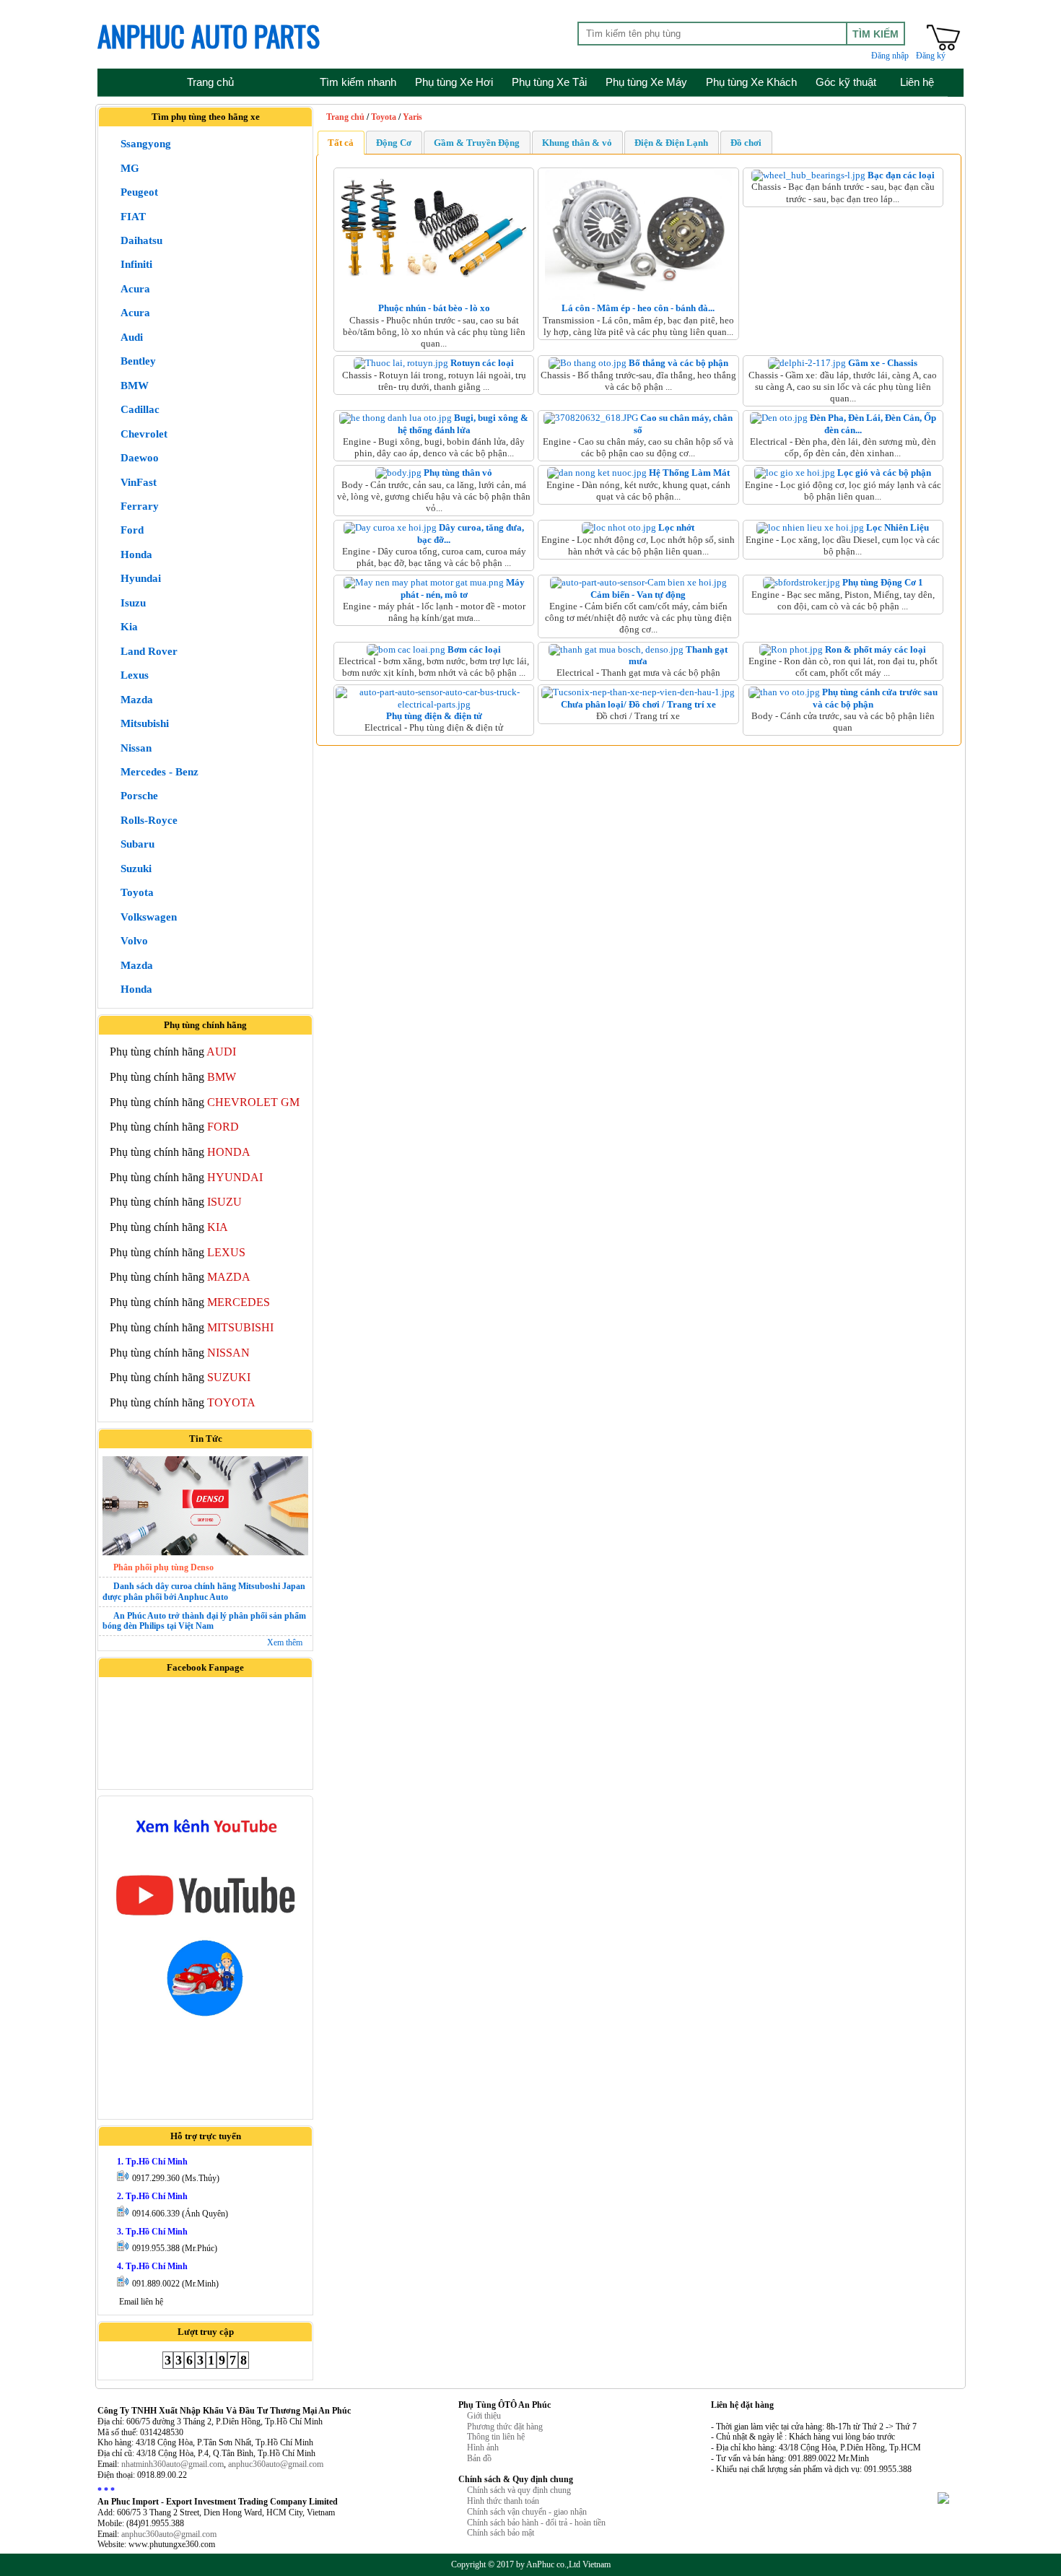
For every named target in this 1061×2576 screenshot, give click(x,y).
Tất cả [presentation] (341, 143)
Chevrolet (144, 434)
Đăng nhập (890, 56)
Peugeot (139, 192)
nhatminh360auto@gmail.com (173, 2464)
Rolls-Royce (149, 820)
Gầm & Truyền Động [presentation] (477, 143)
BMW (135, 386)
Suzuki (136, 869)
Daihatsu (141, 240)
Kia (129, 627)
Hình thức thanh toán (503, 2501)
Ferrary (140, 506)
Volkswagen (149, 917)
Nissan (136, 748)
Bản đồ (479, 2458)
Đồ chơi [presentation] (746, 143)
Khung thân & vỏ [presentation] (577, 143)
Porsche (139, 796)
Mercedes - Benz (160, 772)
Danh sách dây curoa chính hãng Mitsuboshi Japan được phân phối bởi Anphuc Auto (204, 1592)
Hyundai (141, 578)
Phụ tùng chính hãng (173, 1052)
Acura (135, 289)
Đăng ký (931, 56)
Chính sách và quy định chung (519, 2490)
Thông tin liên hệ (496, 2437)
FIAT (133, 217)
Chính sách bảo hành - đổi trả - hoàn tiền (536, 2523)
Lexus (135, 675)
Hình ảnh (483, 2447)
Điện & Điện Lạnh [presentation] (671, 143)
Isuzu (133, 603)
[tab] (341, 142)
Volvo (134, 941)
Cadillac (140, 409)
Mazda (137, 700)
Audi (132, 337)
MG (130, 168)
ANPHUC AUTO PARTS (209, 35)
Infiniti (136, 264)
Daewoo (140, 458)
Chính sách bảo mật (501, 2533)
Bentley (138, 361)
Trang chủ (345, 117)
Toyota (137, 892)
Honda (136, 554)
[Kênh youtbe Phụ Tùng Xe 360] (205, 1919)
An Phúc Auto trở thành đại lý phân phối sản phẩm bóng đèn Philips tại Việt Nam (204, 1621)
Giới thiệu (484, 2416)
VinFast (139, 482)
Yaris (412, 117)
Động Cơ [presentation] (394, 143)
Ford (132, 530)
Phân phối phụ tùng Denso (163, 1567)
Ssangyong (146, 144)
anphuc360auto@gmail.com (276, 2464)
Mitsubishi (145, 723)
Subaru (137, 844)
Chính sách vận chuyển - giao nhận (527, 2512)
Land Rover (149, 651)
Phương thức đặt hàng (505, 2427)
